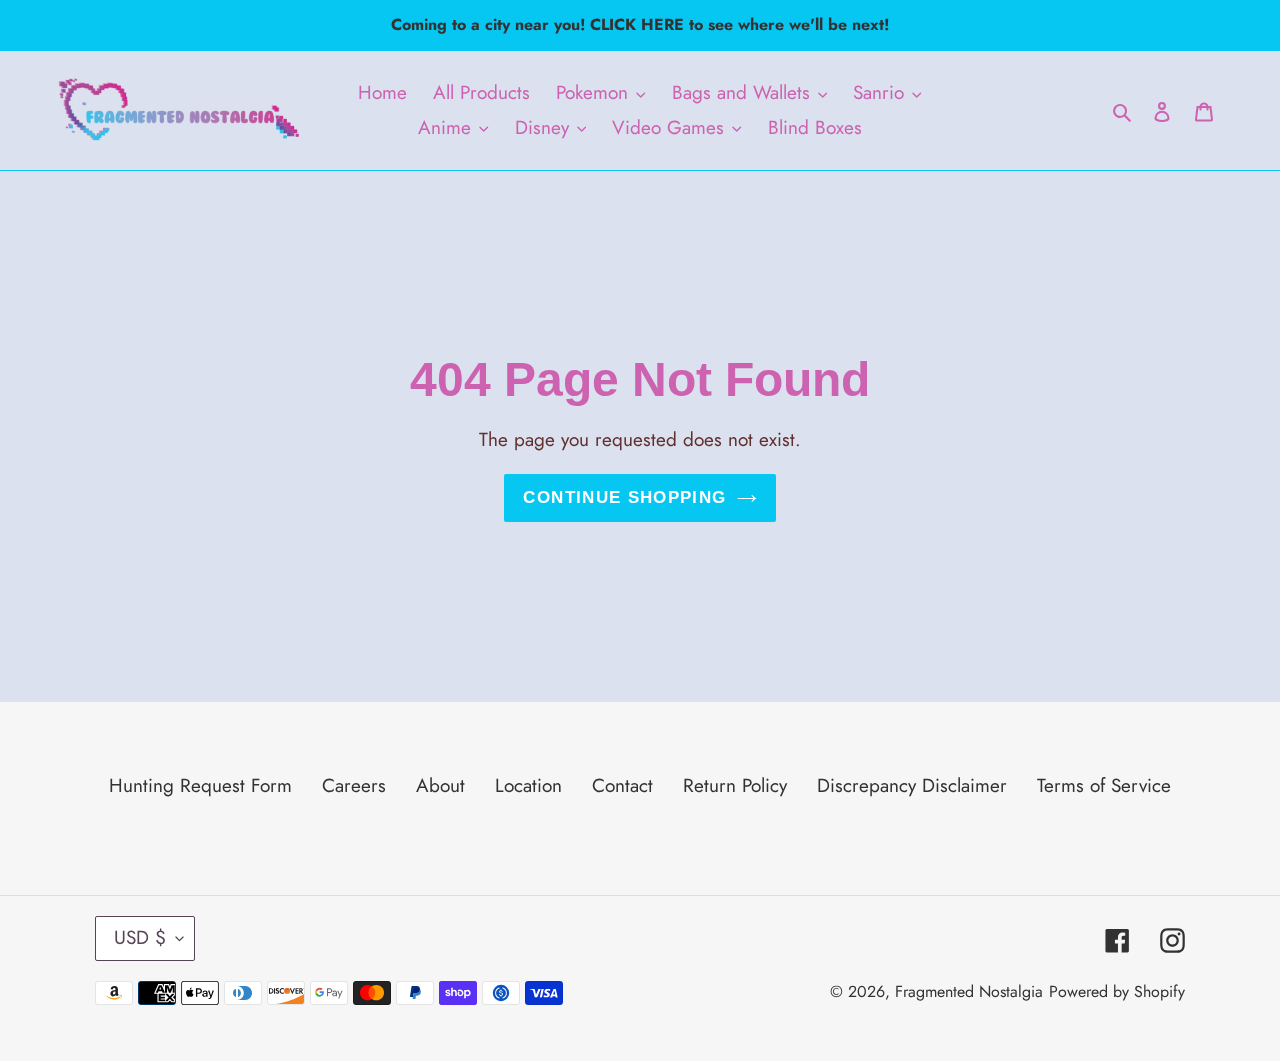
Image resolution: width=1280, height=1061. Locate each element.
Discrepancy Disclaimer (912, 785)
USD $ (140, 937)
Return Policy (735, 785)
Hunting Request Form (200, 785)
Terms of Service (1104, 785)
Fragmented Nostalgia (969, 991)
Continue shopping (624, 497)
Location (528, 785)
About (440, 785)
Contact (622, 785)
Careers (354, 785)
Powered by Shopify (1117, 991)
